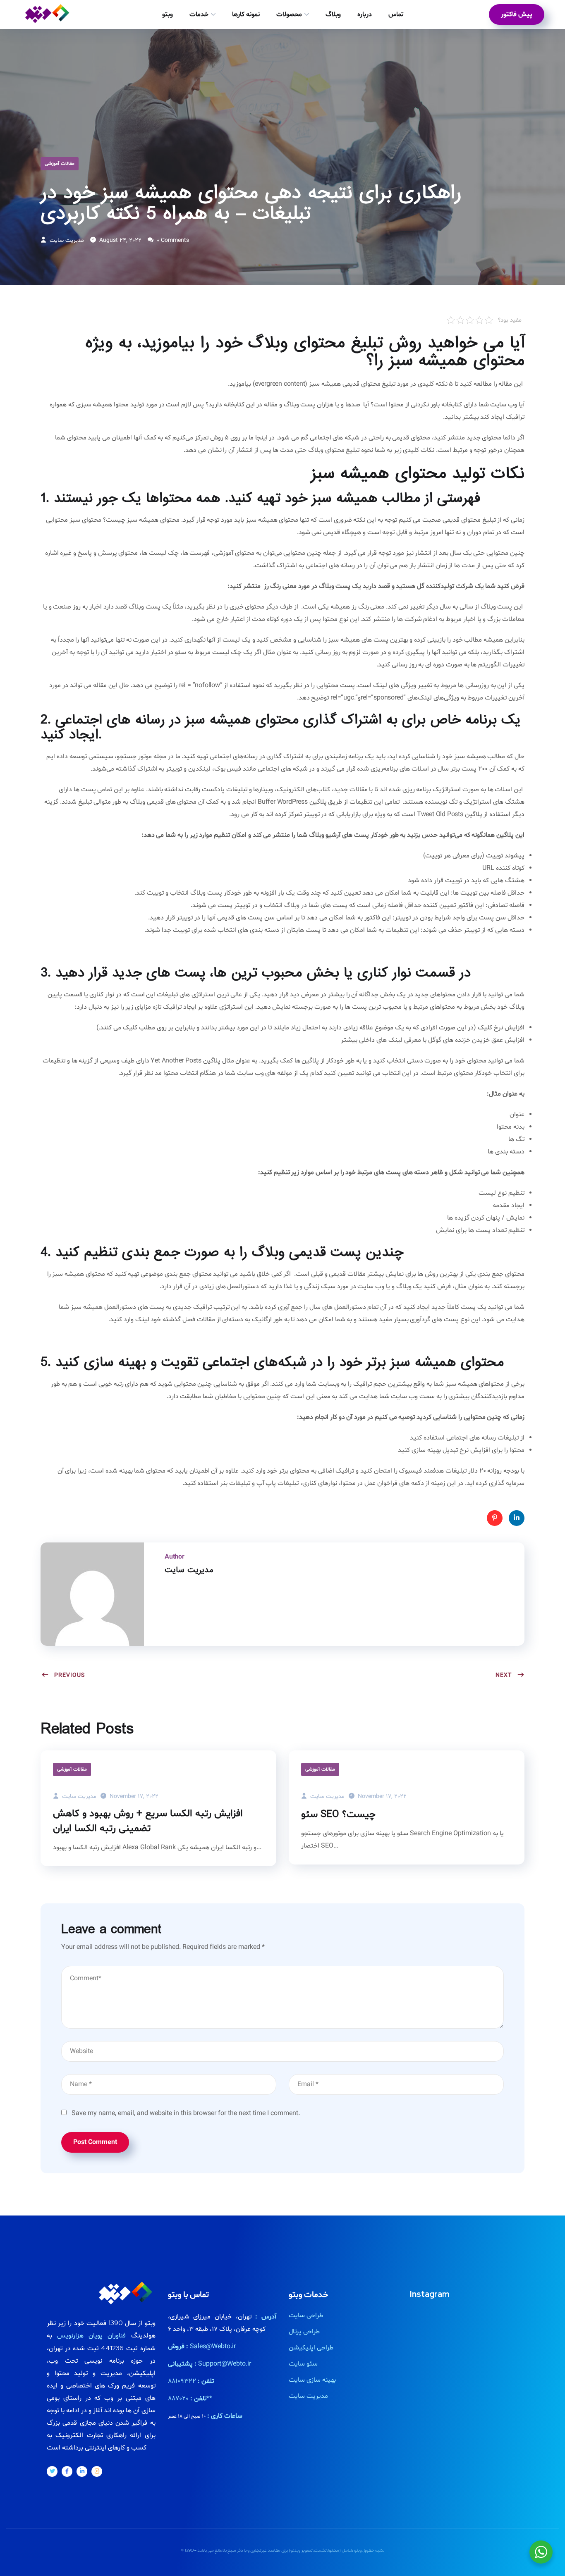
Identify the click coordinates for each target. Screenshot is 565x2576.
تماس (396, 14)
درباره (365, 14)
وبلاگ (333, 14)
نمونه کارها (246, 14)
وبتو (168, 14)
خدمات (199, 14)
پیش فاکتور (517, 14)
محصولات (289, 14)
